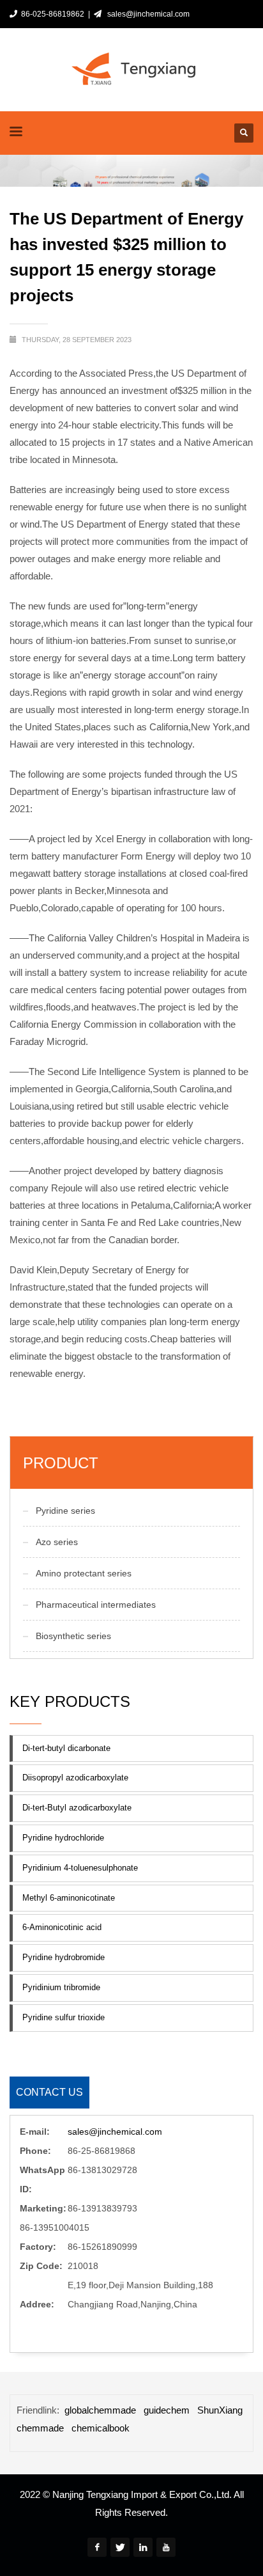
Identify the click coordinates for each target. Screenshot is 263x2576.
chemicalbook (101, 2428)
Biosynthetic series (73, 1636)
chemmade (40, 2428)
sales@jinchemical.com (147, 14)
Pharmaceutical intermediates (96, 1605)
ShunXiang (220, 2410)
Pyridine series (65, 1511)
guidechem (167, 2410)
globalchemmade (100, 2410)
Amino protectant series (84, 1573)
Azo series (57, 1542)
